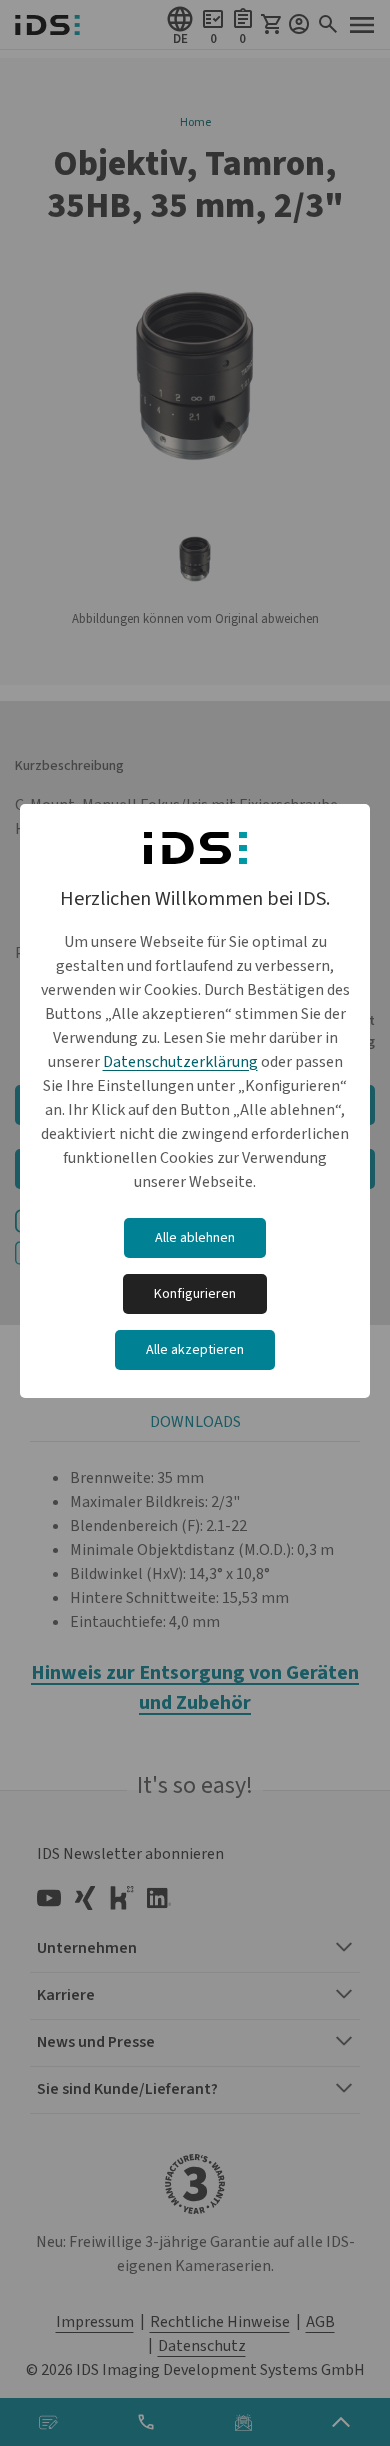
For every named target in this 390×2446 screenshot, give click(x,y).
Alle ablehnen (195, 1238)
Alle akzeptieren (195, 1350)
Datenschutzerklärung (180, 1062)
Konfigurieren (195, 1294)
